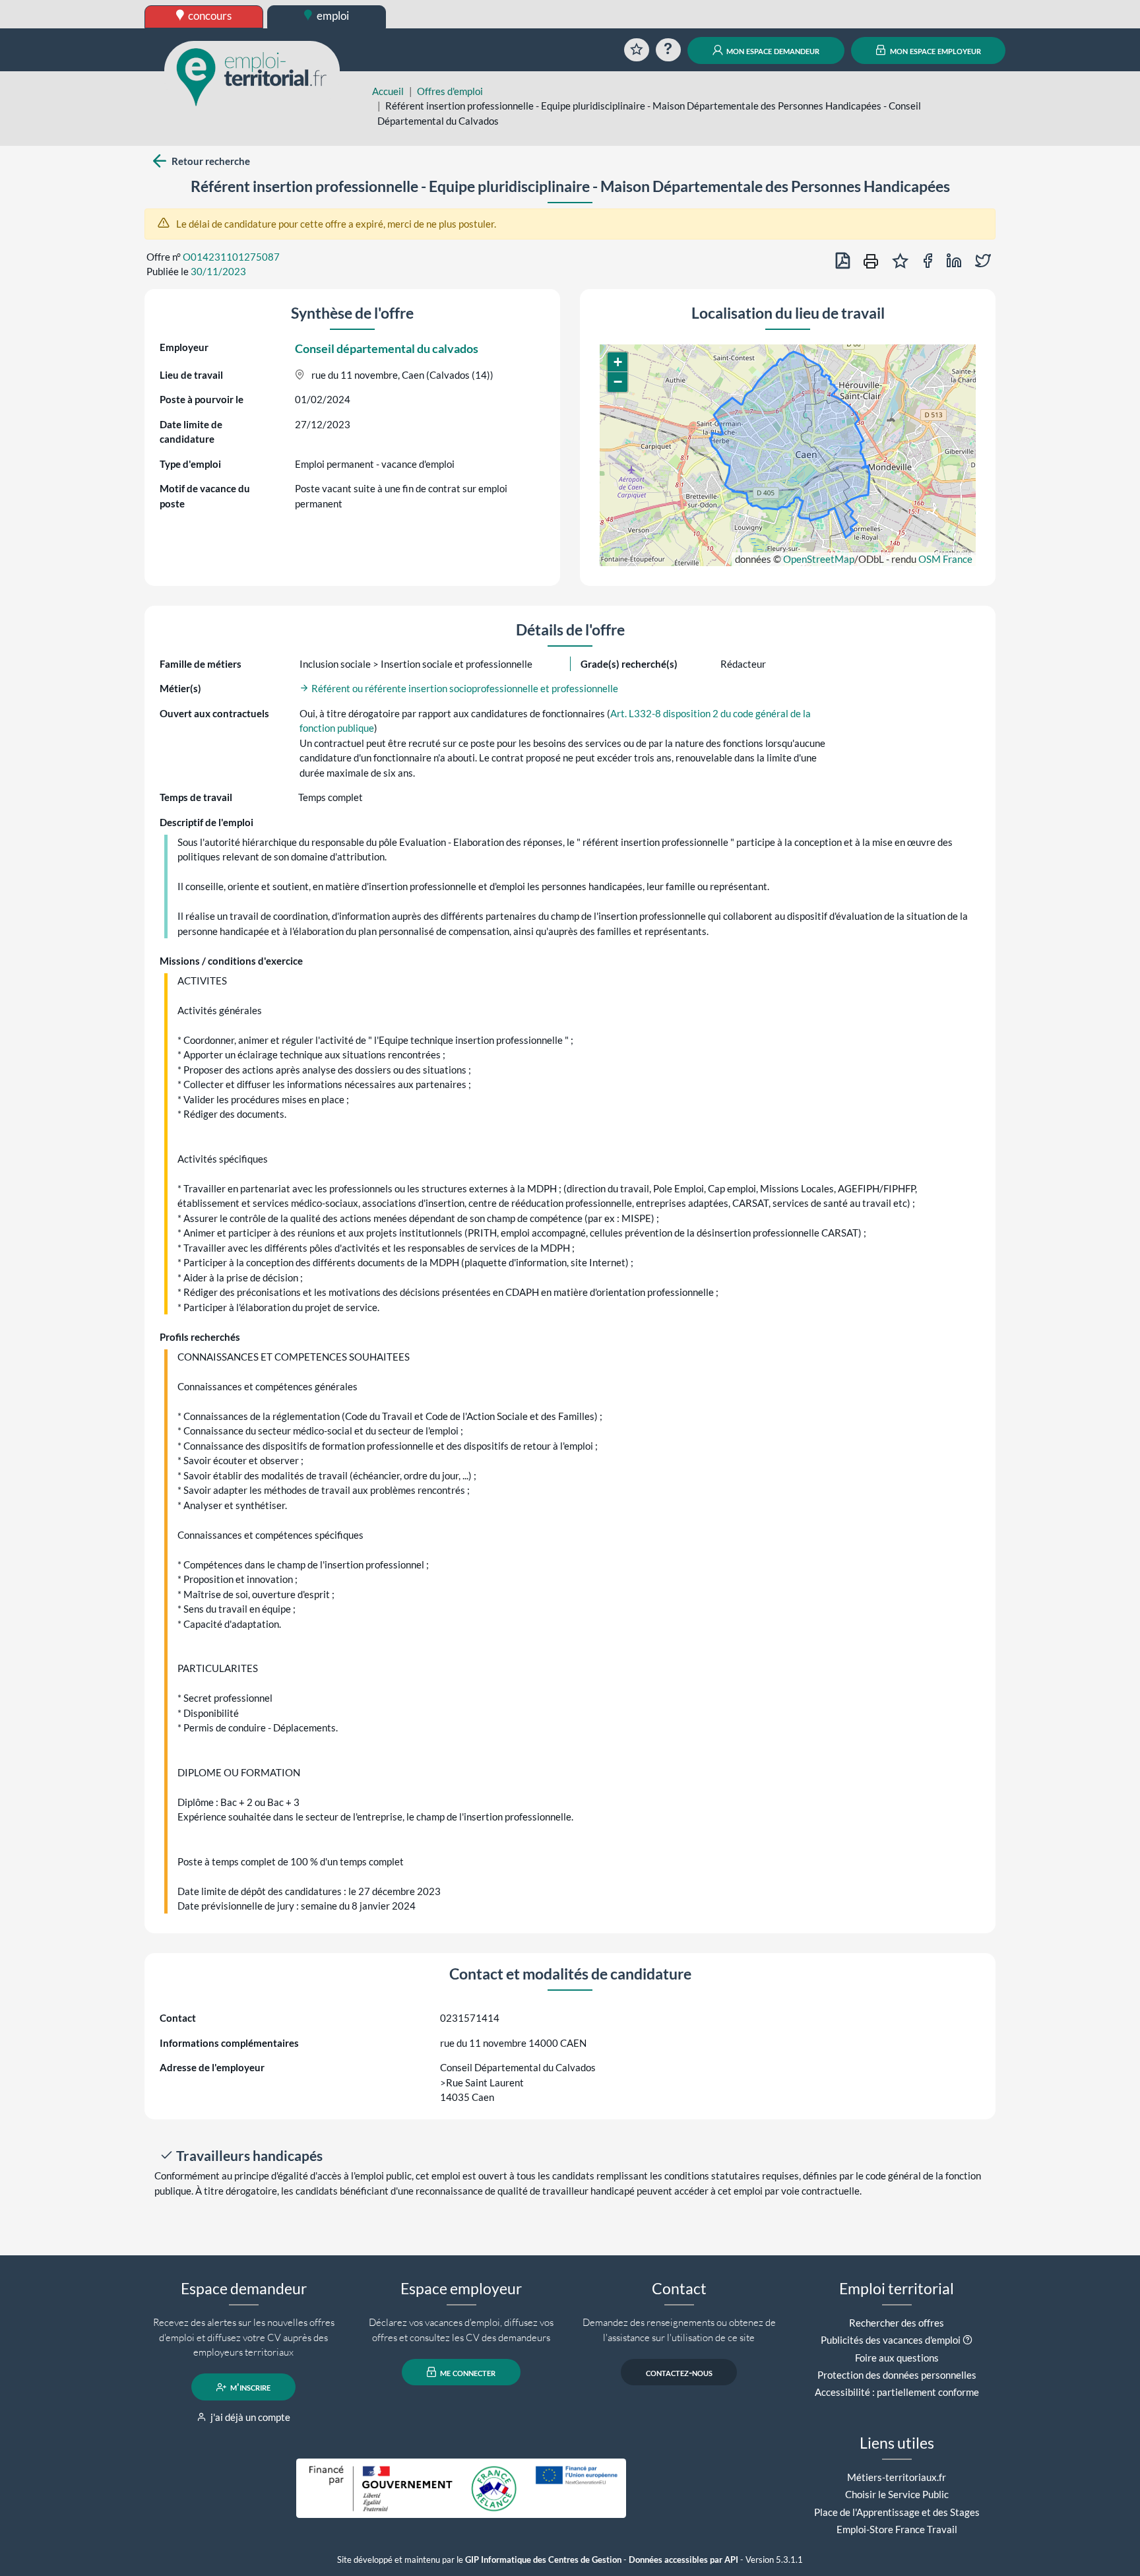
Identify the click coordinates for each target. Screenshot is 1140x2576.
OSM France (945, 559)
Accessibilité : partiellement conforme (897, 2392)
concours (209, 16)
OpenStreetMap (819, 559)
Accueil (388, 91)
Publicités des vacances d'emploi (891, 2340)
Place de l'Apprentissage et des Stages (897, 2512)
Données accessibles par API (683, 2560)
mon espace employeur (934, 50)
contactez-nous (679, 2372)
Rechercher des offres (897, 2323)
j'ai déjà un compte (249, 2417)
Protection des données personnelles (897, 2375)
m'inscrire (249, 2387)
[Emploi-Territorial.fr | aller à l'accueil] (252, 76)
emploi (332, 16)
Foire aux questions (897, 2358)
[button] (617, 362)
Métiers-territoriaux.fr (897, 2477)
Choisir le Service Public (897, 2494)
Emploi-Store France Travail (897, 2529)
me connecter (467, 2372)
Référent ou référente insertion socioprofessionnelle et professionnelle (464, 688)
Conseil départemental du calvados (387, 348)
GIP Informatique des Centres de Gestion (543, 2560)
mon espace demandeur (772, 50)
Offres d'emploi (450, 91)
